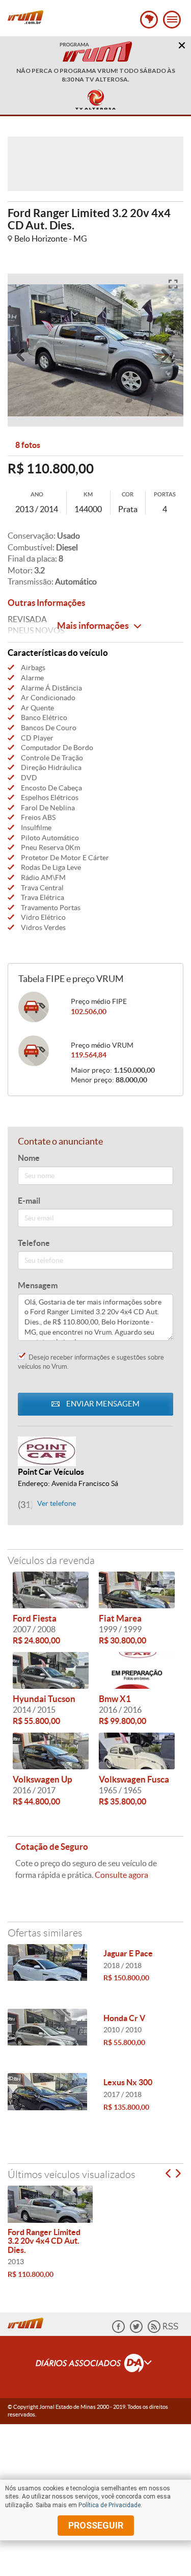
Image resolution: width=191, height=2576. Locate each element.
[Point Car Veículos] (95, 1451)
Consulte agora (121, 1875)
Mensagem (38, 1285)
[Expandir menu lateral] (172, 20)
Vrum (25, 17)
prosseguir (96, 2525)
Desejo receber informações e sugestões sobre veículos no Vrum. (91, 1362)
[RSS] (163, 2331)
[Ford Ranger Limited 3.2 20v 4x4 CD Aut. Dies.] (50, 2204)
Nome (29, 1158)
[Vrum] (28, 2322)
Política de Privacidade (110, 2505)
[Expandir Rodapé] (95, 2365)
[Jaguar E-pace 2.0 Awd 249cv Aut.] (48, 1962)
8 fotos (28, 445)
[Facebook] (118, 2331)
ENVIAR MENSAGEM (102, 1404)
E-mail (29, 1201)
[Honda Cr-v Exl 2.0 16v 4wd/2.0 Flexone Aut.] (48, 2027)
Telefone (34, 1243)
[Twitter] (136, 2331)
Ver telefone (57, 1504)
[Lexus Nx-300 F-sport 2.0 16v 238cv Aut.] (48, 2091)
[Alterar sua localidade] (149, 20)
